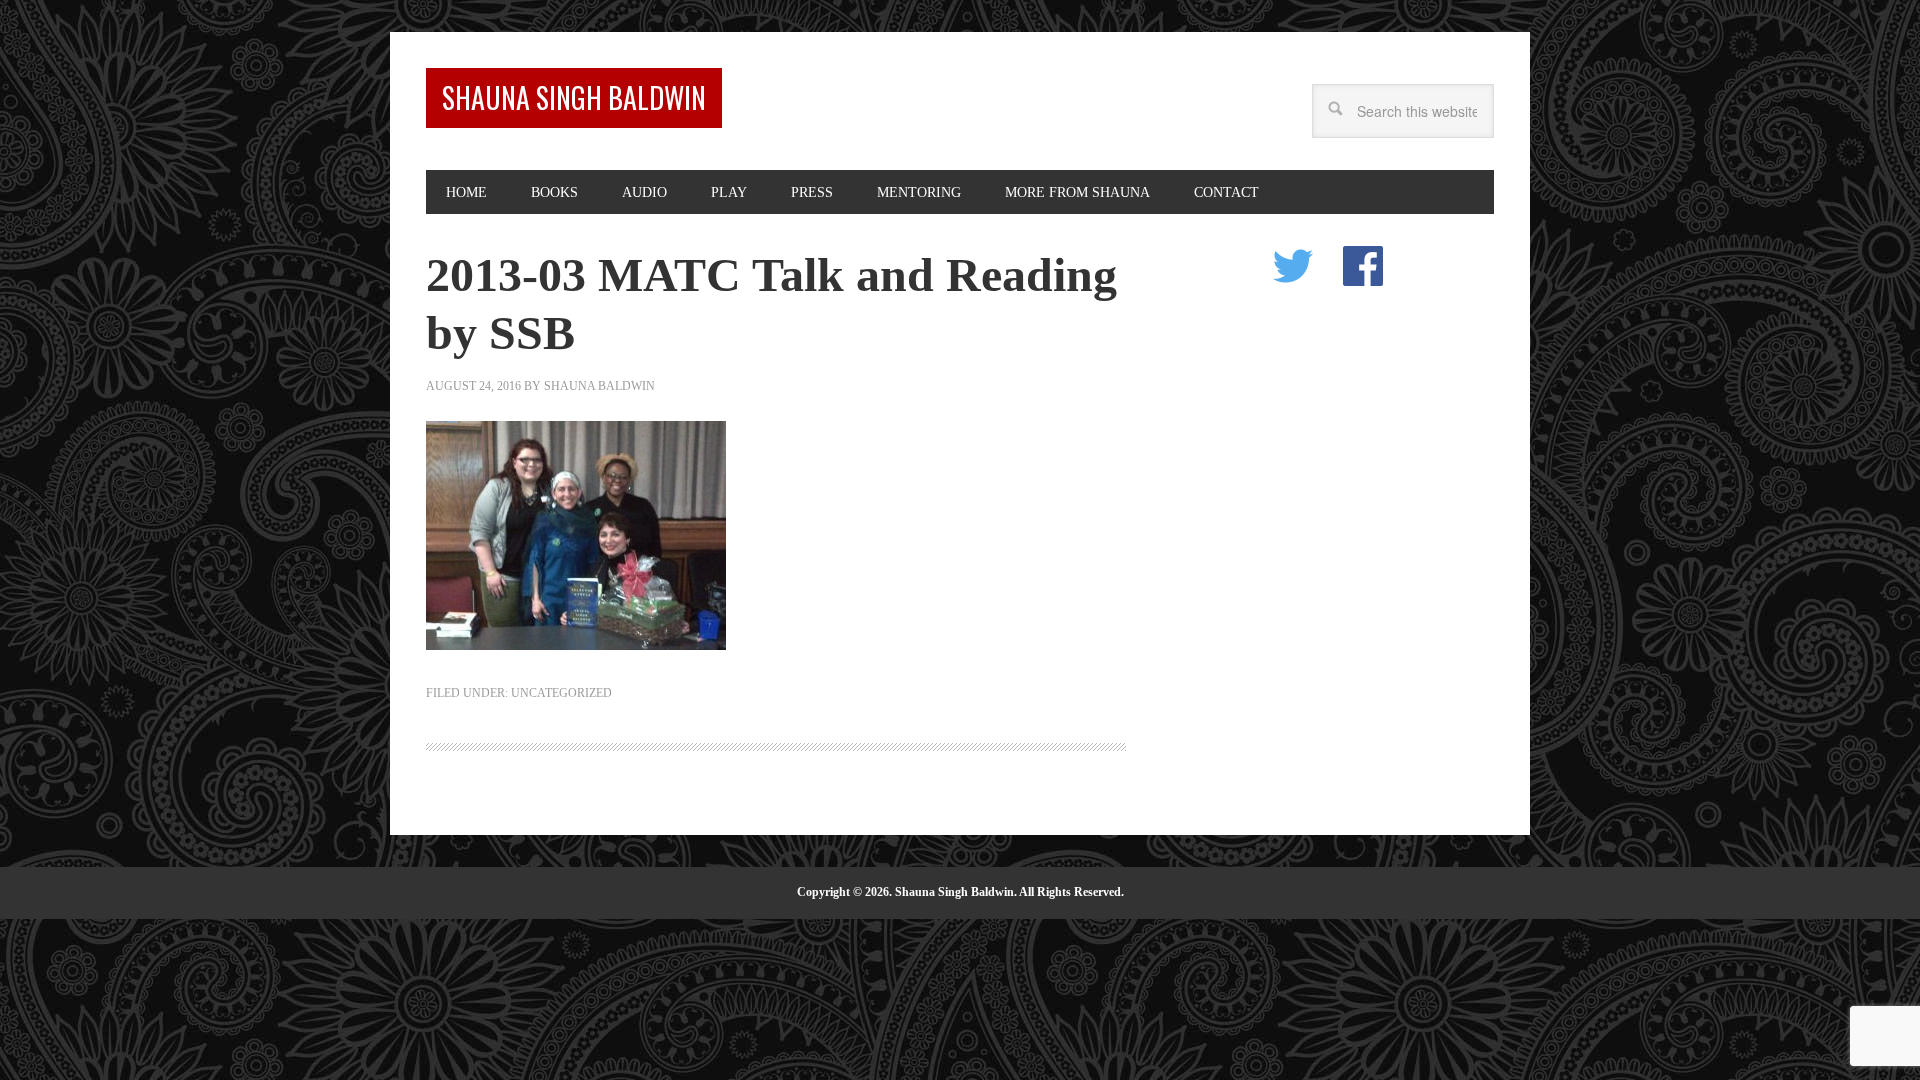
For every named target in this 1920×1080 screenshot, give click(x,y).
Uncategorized (561, 693)
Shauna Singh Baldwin (574, 97)
